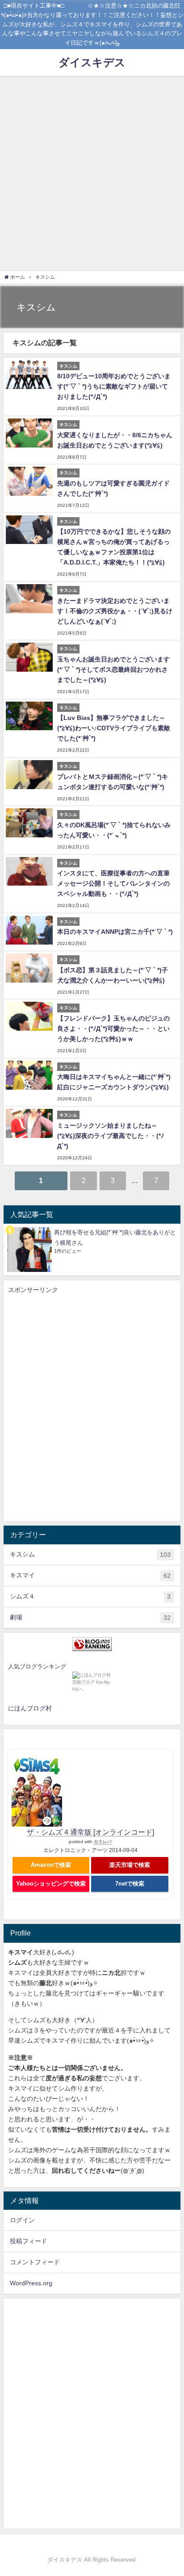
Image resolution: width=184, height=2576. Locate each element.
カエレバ (103, 1842)
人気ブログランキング (37, 1666)
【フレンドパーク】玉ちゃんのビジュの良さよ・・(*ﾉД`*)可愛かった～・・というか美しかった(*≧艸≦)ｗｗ (113, 1029)
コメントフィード (35, 2262)
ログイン (22, 2220)
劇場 (90, 1617)
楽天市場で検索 (130, 1865)
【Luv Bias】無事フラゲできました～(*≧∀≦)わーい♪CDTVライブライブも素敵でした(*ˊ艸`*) (114, 728)
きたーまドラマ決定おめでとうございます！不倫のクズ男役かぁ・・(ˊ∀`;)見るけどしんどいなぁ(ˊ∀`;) (115, 611)
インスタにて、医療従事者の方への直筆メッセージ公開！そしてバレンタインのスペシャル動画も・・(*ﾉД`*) (113, 883)
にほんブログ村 (30, 1708)
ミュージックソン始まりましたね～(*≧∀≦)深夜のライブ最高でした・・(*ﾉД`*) (111, 1136)
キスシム (90, 1554)
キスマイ (90, 1575)
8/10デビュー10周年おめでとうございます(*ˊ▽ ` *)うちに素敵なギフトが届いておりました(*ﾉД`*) (114, 386)
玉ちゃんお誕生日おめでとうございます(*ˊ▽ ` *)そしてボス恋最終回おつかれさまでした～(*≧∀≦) (113, 669)
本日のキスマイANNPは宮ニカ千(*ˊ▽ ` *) (115, 932)
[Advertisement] (92, 172)
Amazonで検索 (51, 1865)
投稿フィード (29, 2241)
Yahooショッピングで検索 (51, 1884)
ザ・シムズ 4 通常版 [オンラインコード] (90, 1832)
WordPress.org (31, 2283)
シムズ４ (90, 1596)
